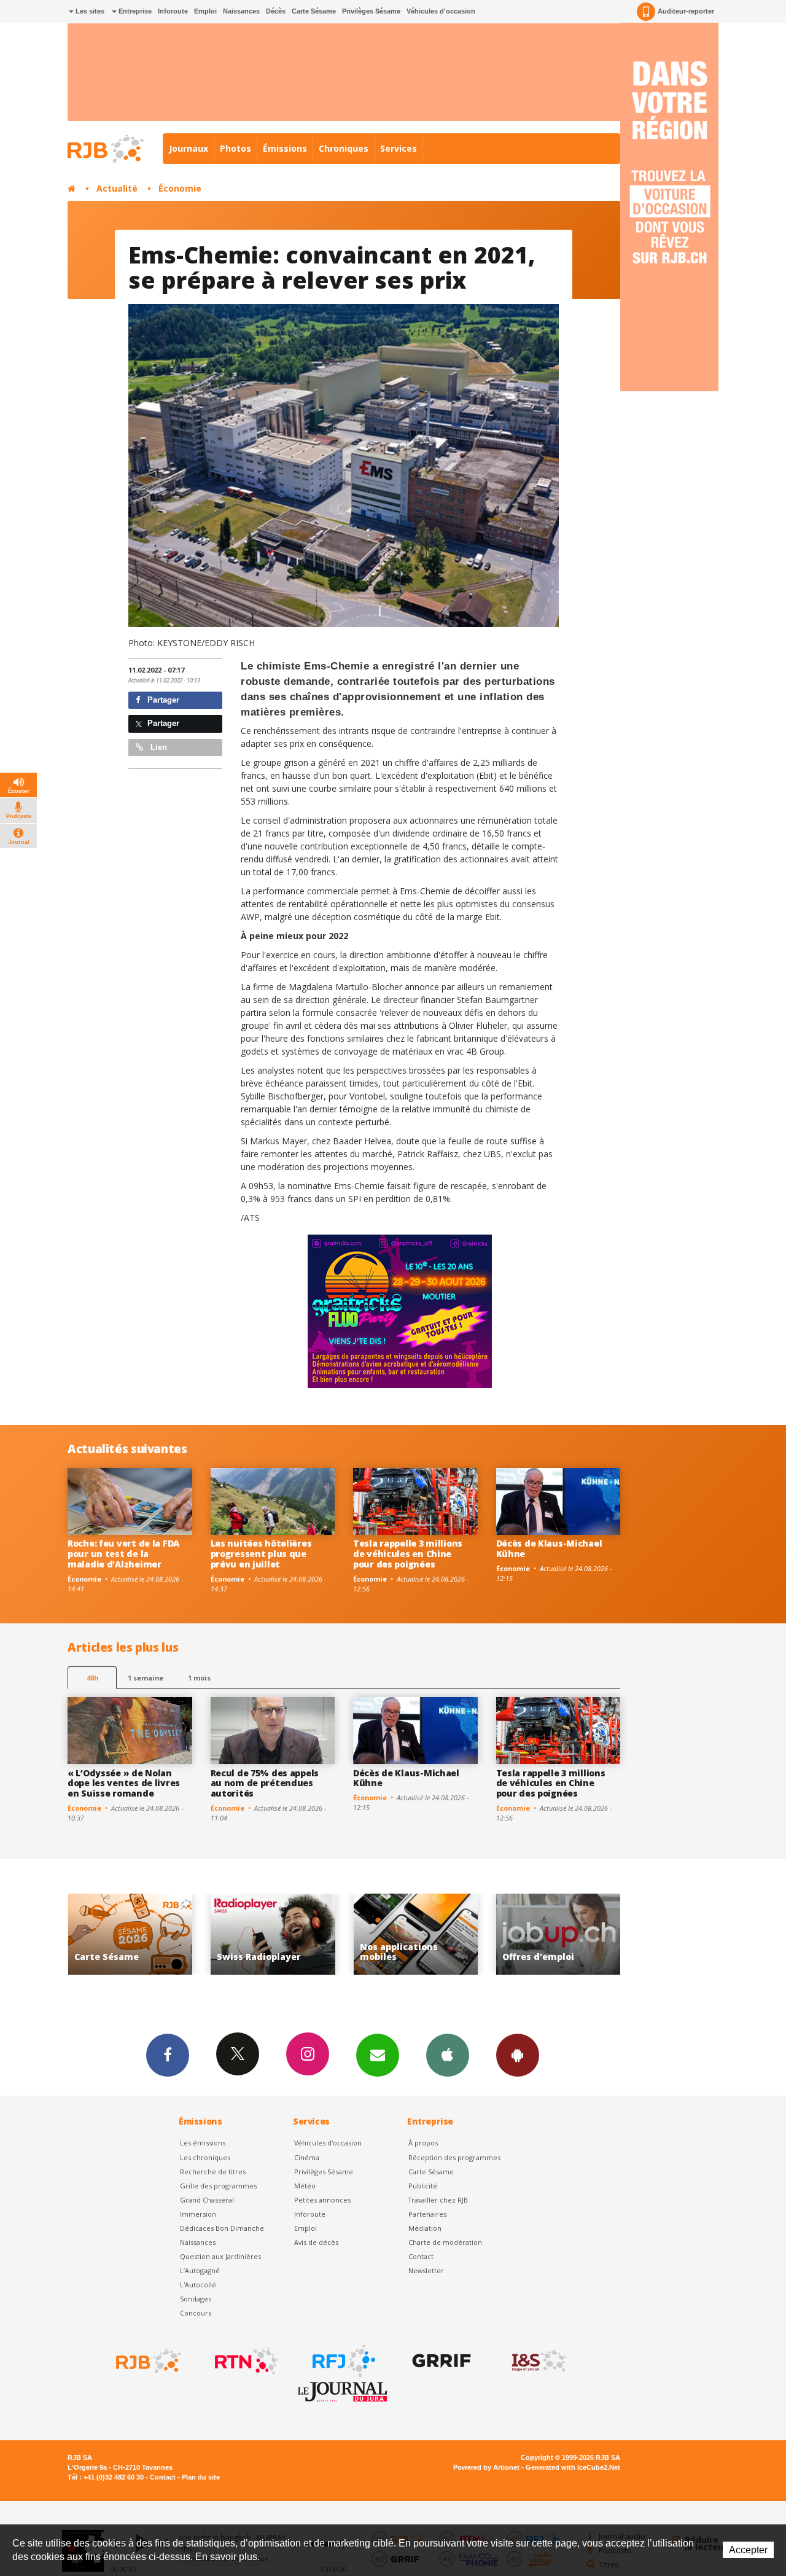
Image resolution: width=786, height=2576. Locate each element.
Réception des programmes (454, 2157)
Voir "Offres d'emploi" (415, 1934)
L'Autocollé (198, 2285)
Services (399, 148)
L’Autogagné (200, 2270)
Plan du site (201, 2477)
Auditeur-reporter (686, 11)
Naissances (241, 11)
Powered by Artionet (486, 2467)
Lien (158, 747)
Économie (180, 188)
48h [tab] (92, 1678)
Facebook (168, 2055)
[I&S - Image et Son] (538, 2361)
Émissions (285, 148)
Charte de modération (445, 2242)
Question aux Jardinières (220, 2256)
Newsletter (426, 2270)
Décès (276, 11)
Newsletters (378, 2055)
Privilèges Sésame (371, 11)
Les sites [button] (89, 11)
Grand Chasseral (207, 2200)
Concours (196, 2313)
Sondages (196, 2299)
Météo (305, 2186)
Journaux (189, 148)
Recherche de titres (213, 2172)
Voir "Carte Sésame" (558, 1934)
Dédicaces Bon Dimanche (222, 2228)
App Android (518, 2055)
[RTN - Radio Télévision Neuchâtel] (245, 2361)
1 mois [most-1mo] (199, 1678)
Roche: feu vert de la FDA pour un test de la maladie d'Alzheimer (123, 1554)
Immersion (198, 2214)
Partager (162, 700)
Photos (235, 148)
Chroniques (344, 148)
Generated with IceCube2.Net (573, 2467)
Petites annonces (322, 2200)
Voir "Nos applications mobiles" (273, 1934)
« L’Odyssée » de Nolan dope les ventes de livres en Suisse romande (124, 1783)
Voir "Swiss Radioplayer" (130, 1934)
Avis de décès (316, 2242)
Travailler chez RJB (438, 2200)
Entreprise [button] (134, 11)
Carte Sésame (314, 11)
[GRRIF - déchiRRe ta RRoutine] (440, 2361)
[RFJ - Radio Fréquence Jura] (343, 2361)
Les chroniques (205, 2157)
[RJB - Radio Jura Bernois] (147, 2361)
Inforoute (173, 11)
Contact (421, 2256)
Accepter (748, 2550)
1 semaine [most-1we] (146, 1678)
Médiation (425, 2228)
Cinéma (307, 2157)
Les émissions (203, 2143)
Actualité (117, 188)
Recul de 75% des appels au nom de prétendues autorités (265, 1783)
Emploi (205, 11)
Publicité (423, 2186)
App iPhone (448, 2055)
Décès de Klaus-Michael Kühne (549, 1548)
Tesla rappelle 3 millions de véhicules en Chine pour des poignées (408, 1554)
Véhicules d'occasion (441, 11)
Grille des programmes (218, 2186)
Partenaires (427, 2214)
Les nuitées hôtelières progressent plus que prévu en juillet (261, 1554)
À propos (423, 2143)
